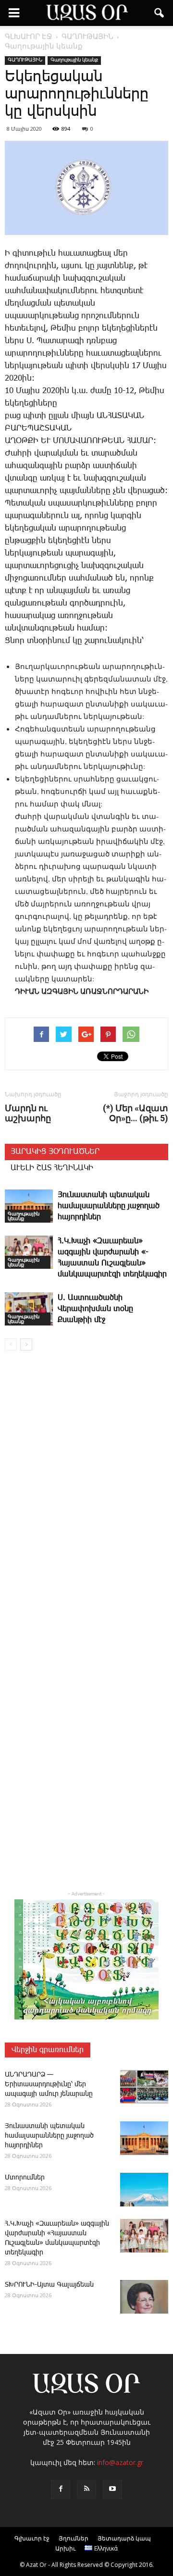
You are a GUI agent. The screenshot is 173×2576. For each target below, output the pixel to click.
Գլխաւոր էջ (32, 2538)
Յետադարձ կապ (124, 2538)
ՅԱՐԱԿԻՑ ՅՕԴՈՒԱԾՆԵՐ (55, 1152)
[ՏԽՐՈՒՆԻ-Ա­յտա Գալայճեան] (144, 2297)
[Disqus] (86, 1496)
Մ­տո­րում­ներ (25, 2178)
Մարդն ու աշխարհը (28, 1113)
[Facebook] (61, 2489)
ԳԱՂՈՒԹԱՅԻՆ (25, 60)
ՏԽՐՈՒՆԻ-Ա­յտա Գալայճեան (49, 2285)
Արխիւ (65, 2548)
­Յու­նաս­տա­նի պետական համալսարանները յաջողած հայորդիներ (109, 1206)
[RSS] (86, 2489)
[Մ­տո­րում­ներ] (144, 2190)
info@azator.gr (120, 2462)
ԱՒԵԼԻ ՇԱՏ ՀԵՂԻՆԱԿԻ (52, 1168)
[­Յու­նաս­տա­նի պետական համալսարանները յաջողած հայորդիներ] (29, 1206)
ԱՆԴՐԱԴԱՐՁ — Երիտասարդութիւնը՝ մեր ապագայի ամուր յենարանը (49, 2084)
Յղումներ (74, 2538)
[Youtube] (112, 2489)
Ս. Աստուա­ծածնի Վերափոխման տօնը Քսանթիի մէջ (95, 1309)
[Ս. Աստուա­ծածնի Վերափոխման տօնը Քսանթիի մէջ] (29, 1309)
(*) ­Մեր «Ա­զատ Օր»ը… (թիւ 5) (136, 1113)
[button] (160, 13)
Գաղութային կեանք (74, 60)
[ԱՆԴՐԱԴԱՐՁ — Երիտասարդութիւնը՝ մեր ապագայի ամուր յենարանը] (144, 2087)
